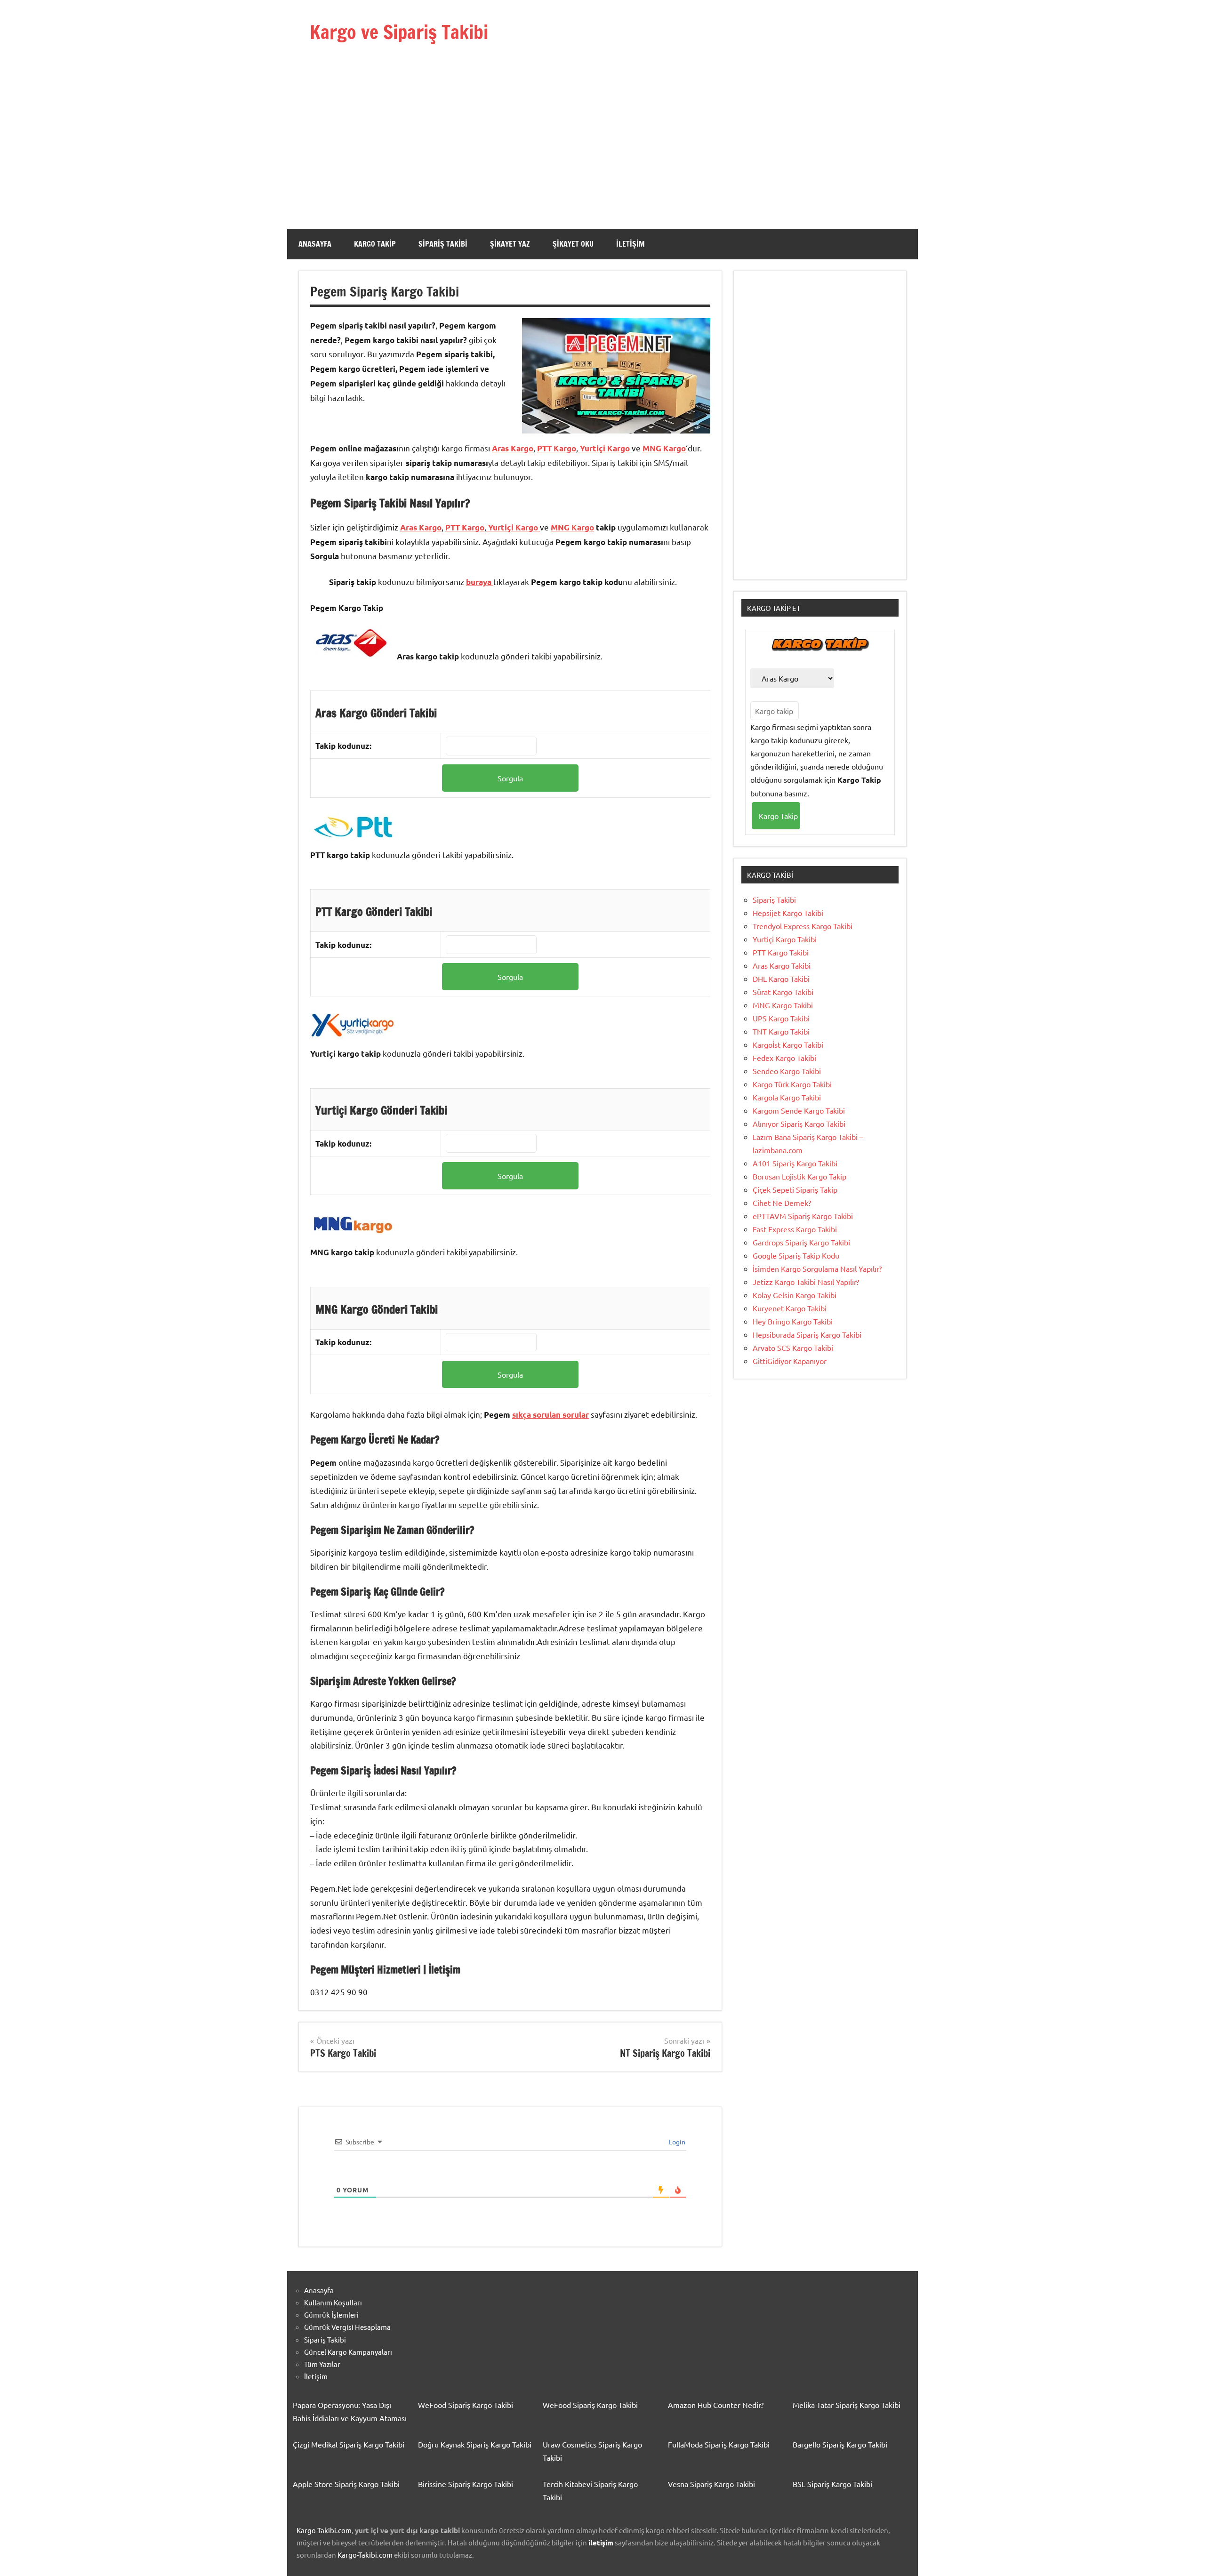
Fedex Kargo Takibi (784, 1058)
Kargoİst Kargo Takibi (788, 1044)
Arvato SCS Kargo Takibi (793, 1348)
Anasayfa (315, 244)
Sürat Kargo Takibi (783, 992)
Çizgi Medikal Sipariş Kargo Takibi (349, 2444)
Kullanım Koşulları (333, 2302)
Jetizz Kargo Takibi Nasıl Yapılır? (806, 1282)
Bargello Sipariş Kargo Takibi (840, 2444)
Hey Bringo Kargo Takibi (793, 1321)
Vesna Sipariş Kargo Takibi (711, 2484)
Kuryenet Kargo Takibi (790, 1308)
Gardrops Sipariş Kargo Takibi (801, 1242)
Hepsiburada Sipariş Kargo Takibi (807, 1334)
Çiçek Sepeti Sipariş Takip (795, 1189)
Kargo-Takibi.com (324, 2530)
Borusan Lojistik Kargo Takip (799, 1176)
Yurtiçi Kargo (605, 448)
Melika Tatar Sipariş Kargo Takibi (847, 2405)
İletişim (631, 244)
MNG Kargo (664, 448)
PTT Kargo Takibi (781, 952)
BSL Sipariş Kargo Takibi (832, 2484)
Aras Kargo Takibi (782, 965)
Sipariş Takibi (443, 244)
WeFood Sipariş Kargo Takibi (466, 2405)
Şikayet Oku (573, 244)
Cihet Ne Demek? (782, 1203)
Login (676, 2142)
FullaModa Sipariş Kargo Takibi (719, 2444)
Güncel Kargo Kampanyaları (348, 2352)
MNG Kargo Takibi (783, 1005)
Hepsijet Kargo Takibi (788, 913)
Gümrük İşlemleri (331, 2315)
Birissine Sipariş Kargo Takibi (466, 2484)
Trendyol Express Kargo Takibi (803, 926)
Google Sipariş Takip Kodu (796, 1255)
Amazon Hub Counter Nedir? (716, 2405)
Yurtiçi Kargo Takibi (785, 939)
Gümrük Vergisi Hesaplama (347, 2327)
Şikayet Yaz (510, 244)
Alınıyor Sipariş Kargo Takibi (799, 1123)
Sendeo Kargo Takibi (787, 1071)
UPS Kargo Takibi (781, 1018)
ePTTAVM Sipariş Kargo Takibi (803, 1216)
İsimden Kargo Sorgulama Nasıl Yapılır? (817, 1268)
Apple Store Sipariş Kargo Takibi (346, 2484)
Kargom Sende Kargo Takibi (799, 1110)
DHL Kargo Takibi (781, 979)
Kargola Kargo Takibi (787, 1097)
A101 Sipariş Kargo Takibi (795, 1163)
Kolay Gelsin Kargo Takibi (795, 1295)
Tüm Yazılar (322, 2364)
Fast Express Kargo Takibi (795, 1229)
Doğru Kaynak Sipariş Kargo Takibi (475, 2444)
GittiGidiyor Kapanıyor (790, 1361)
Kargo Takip (375, 244)
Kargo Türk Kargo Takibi (792, 1084)
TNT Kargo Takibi (781, 1031)
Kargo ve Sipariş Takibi (399, 32)
